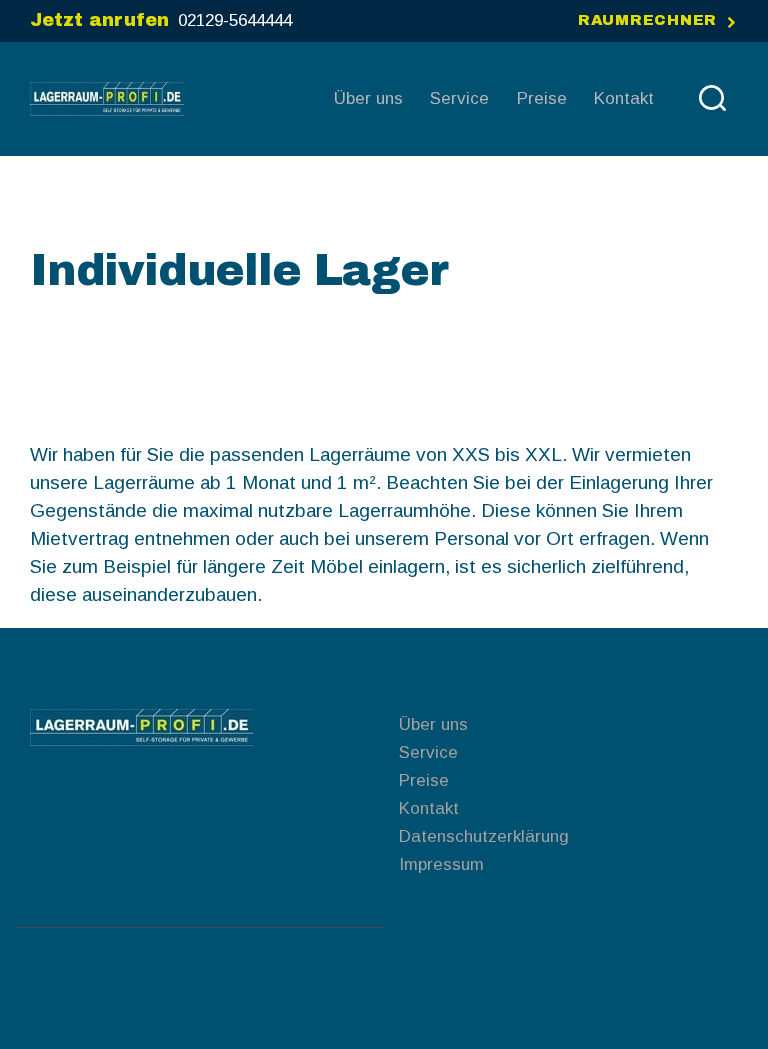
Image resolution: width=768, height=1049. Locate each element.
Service (428, 752)
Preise (424, 780)
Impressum (441, 864)
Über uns (433, 724)
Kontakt (429, 808)
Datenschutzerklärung (484, 836)
